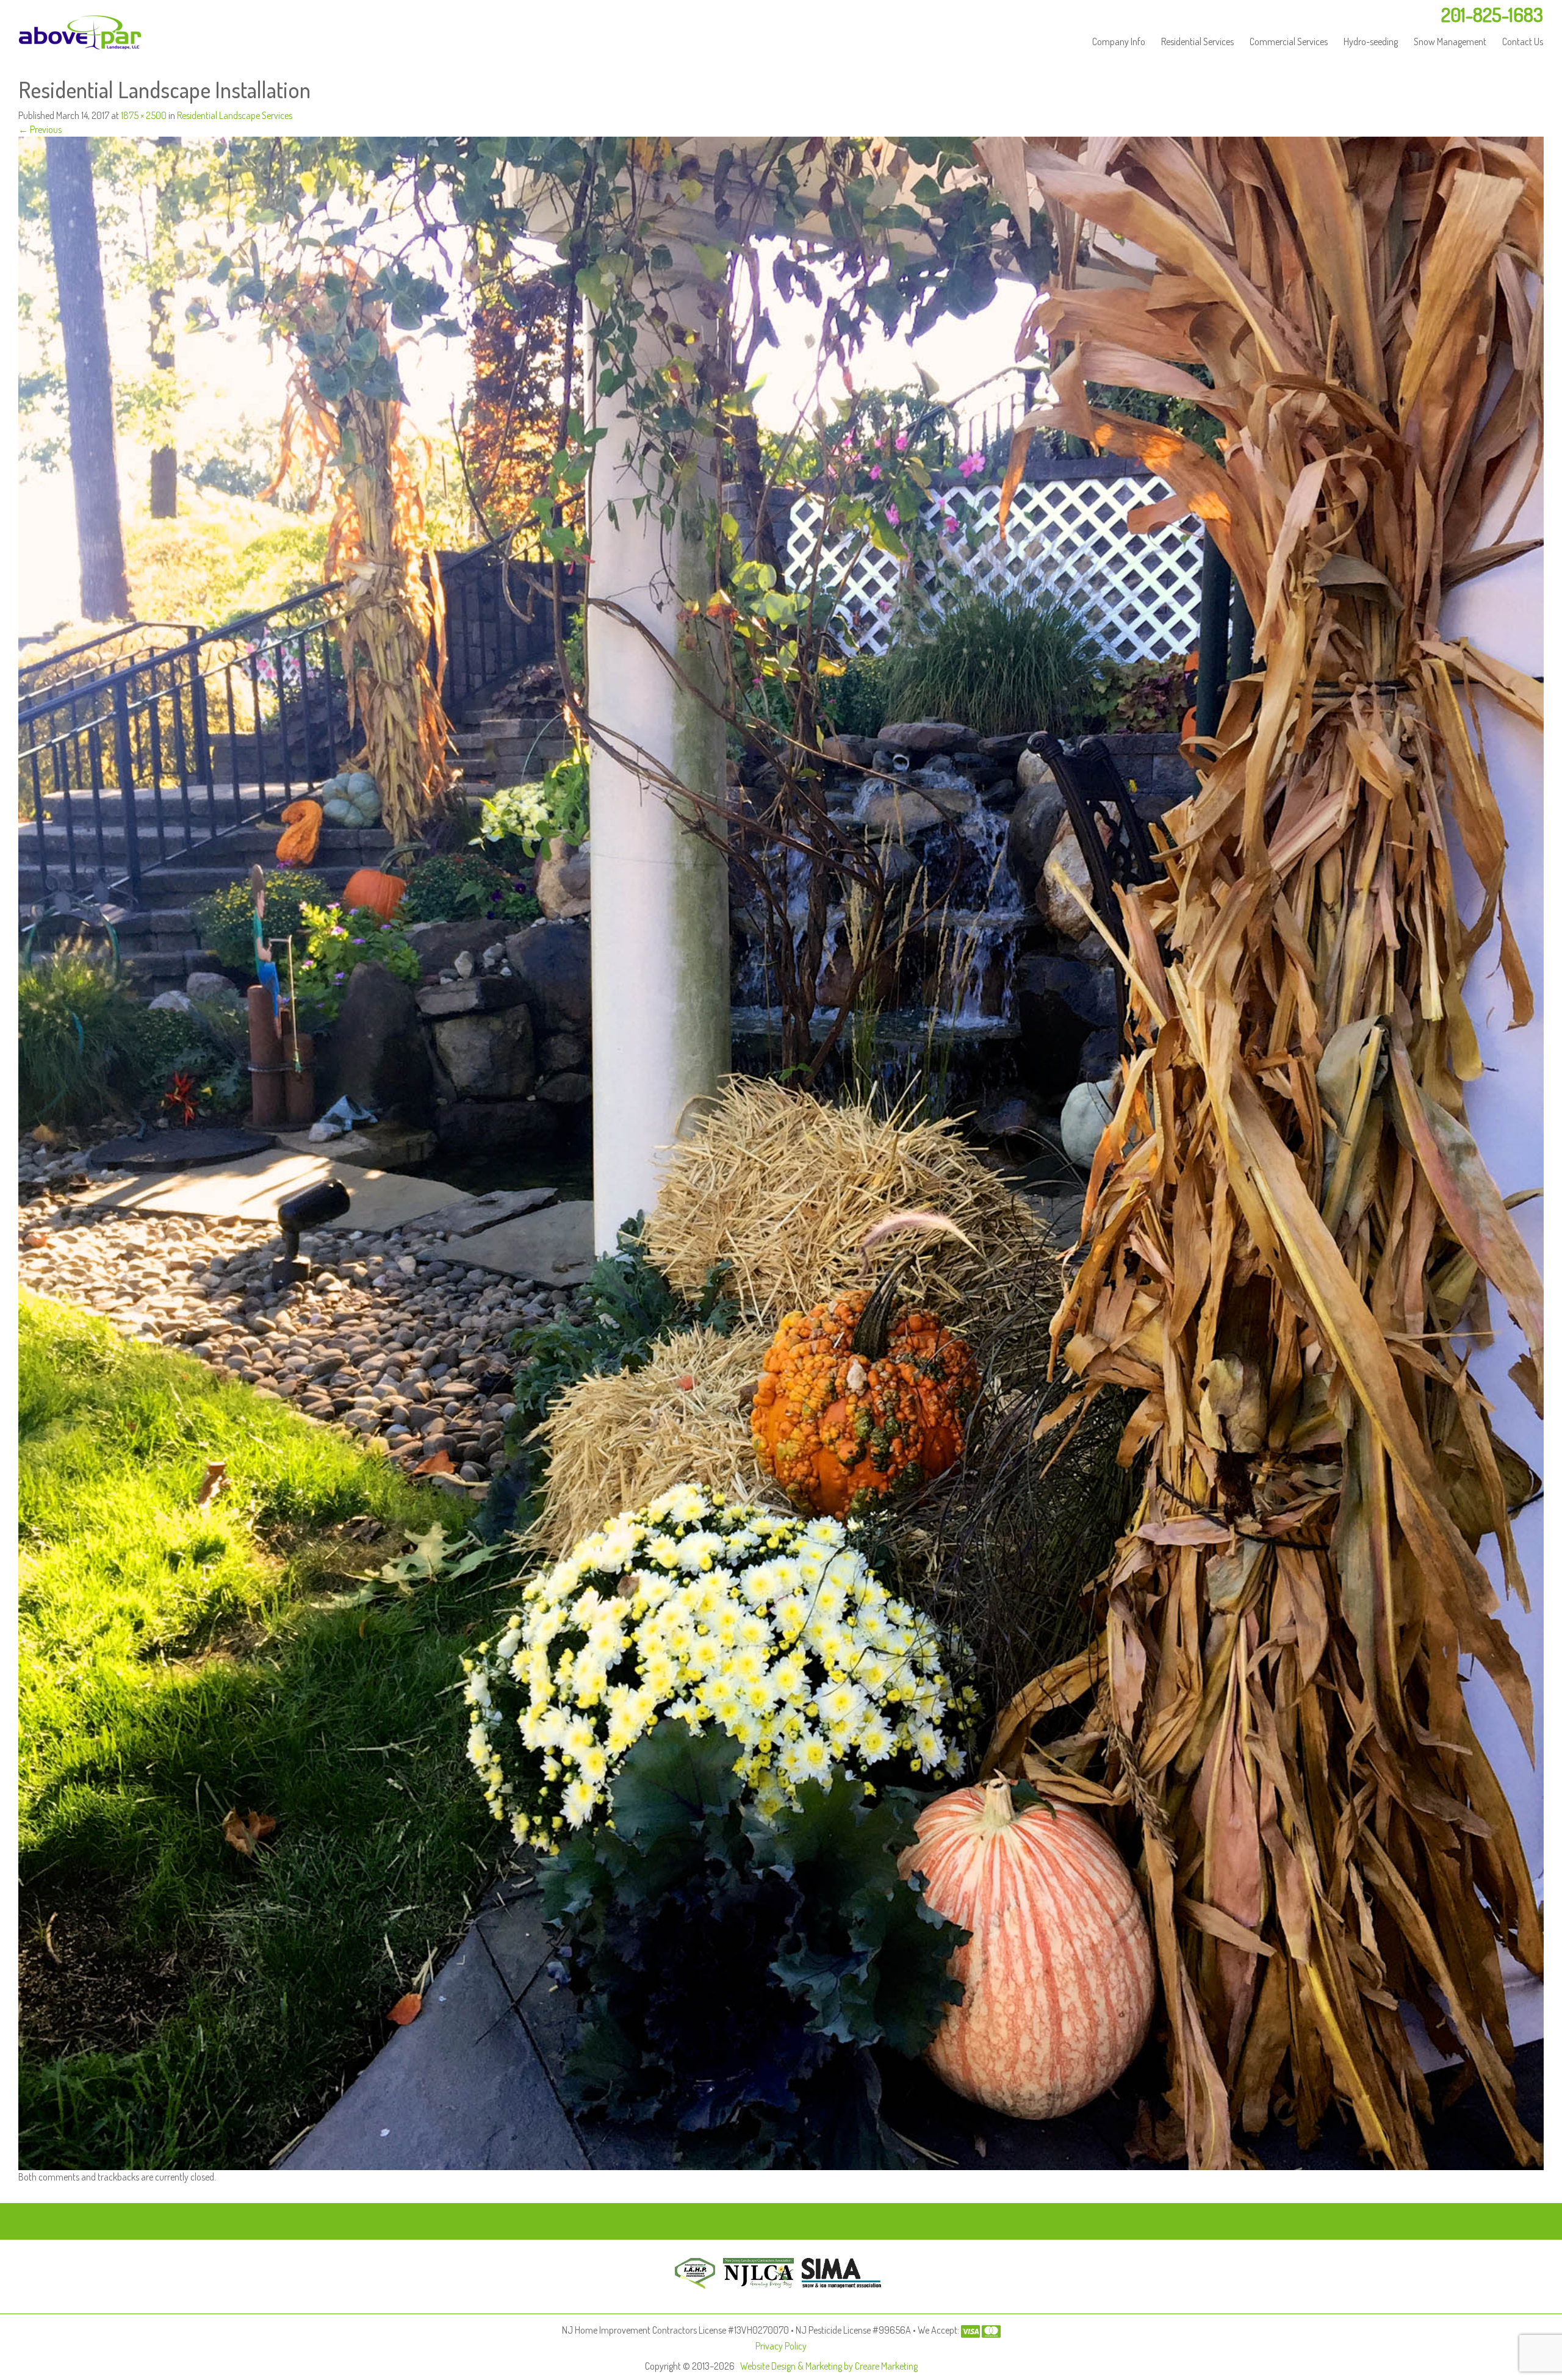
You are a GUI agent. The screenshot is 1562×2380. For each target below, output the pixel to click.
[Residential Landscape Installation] (781, 1152)
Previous (40, 129)
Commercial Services (1289, 41)
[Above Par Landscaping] (80, 32)
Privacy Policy (781, 2346)
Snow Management (1450, 41)
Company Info (1119, 41)
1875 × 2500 (144, 115)
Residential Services (1197, 41)
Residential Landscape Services (235, 115)
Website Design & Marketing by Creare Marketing (829, 2366)
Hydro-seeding (1371, 41)
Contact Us (1523, 41)
